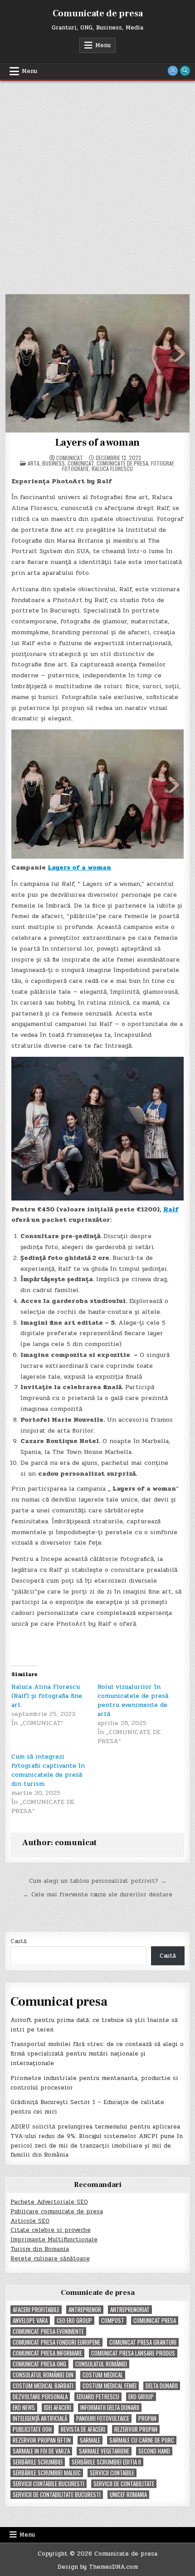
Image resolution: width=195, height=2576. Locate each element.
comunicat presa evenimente (48, 2331)
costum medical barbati (43, 2386)
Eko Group (141, 2397)
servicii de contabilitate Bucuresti (57, 2495)
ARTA (34, 463)
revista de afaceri (83, 2429)
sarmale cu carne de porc (142, 2440)
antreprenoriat (130, 2310)
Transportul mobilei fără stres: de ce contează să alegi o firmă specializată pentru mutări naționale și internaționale (97, 2054)
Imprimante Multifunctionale (54, 2240)
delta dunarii (162, 2386)
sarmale (90, 2440)
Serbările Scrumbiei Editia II (106, 2462)
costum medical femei (110, 2386)
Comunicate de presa (98, 14)
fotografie (76, 469)
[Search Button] (185, 71)
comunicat (70, 458)
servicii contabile (112, 2473)
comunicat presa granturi (143, 2342)
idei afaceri (58, 2408)
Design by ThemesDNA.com (98, 2567)
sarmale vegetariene (104, 2451)
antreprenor (85, 2310)
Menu (103, 45)
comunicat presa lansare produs (133, 2353)
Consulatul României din (43, 2375)
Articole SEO (30, 2221)
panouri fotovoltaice (103, 2418)
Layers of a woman (98, 442)
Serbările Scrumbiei (38, 2462)
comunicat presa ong (39, 2364)
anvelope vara (30, 2321)
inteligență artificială (40, 2418)
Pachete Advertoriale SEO (49, 2202)
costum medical (103, 2375)
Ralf (171, 1209)
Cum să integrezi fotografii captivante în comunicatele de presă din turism (48, 1770)
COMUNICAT (81, 463)
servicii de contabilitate (124, 2484)
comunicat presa (155, 2321)
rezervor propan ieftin (42, 2440)
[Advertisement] (97, 183)
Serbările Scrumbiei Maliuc (47, 2473)
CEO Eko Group (74, 2321)
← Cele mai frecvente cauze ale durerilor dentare (98, 1895)
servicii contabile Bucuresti (49, 2484)
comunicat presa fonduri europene (56, 2342)
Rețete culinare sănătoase (50, 2259)
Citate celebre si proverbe (51, 2230)
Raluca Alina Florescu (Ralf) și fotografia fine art (47, 1696)
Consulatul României (101, 2364)
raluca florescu (112, 469)
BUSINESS (54, 463)
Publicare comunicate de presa (57, 2211)
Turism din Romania (40, 2249)
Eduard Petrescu (98, 2397)
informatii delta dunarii (110, 2408)
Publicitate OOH (32, 2429)
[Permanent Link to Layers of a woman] (98, 363)
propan (147, 2418)
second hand (154, 2451)
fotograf (162, 463)
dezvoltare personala (40, 2397)
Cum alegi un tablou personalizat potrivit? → (98, 1881)
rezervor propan (136, 2429)
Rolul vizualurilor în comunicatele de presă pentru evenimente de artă (133, 1700)
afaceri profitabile (36, 2310)
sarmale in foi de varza (41, 2451)
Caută (19, 1941)
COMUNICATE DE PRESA (122, 463)
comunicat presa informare (47, 2353)
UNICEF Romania (128, 2495)
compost (113, 2321)
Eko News (24, 2408)
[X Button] (173, 71)
